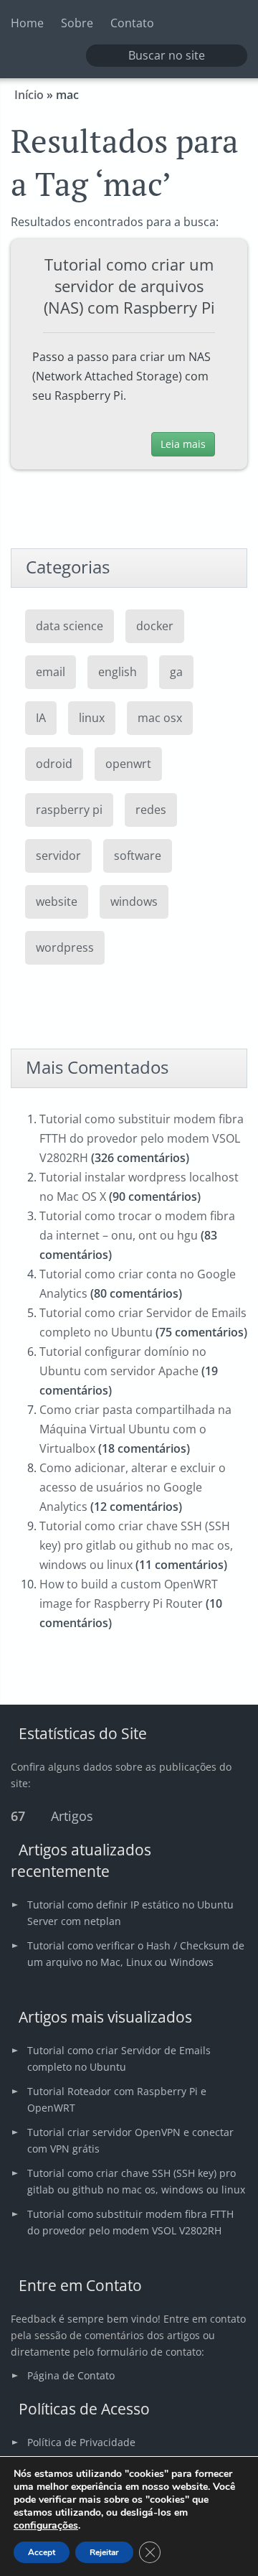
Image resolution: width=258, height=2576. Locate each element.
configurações (46, 2526)
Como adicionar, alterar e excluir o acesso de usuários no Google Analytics (133, 1487)
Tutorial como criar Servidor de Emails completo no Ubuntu (119, 2059)
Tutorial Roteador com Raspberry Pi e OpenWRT (117, 2099)
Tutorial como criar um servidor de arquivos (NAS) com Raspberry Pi (129, 286)
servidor (58, 856)
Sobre (77, 23)
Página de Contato (71, 2375)
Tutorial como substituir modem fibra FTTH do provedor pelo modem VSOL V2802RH (142, 1138)
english (118, 672)
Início (29, 95)
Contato (132, 23)
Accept (42, 2552)
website (57, 901)
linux (92, 718)
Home (27, 23)
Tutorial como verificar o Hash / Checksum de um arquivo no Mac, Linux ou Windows (136, 1954)
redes (151, 810)
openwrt (128, 764)
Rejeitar (104, 2552)
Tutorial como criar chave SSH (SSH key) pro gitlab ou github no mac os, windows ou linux (136, 1545)
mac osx (160, 718)
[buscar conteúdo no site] (105, 56)
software (138, 856)
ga (176, 672)
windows (134, 901)
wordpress (65, 947)
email (51, 672)
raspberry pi (69, 810)
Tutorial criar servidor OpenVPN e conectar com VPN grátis (130, 2140)
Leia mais (183, 444)
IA (41, 718)
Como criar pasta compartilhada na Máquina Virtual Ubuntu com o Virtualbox (135, 1429)
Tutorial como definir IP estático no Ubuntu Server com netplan (130, 1913)
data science (70, 626)
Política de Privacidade (81, 2442)
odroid (54, 764)
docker (155, 626)
